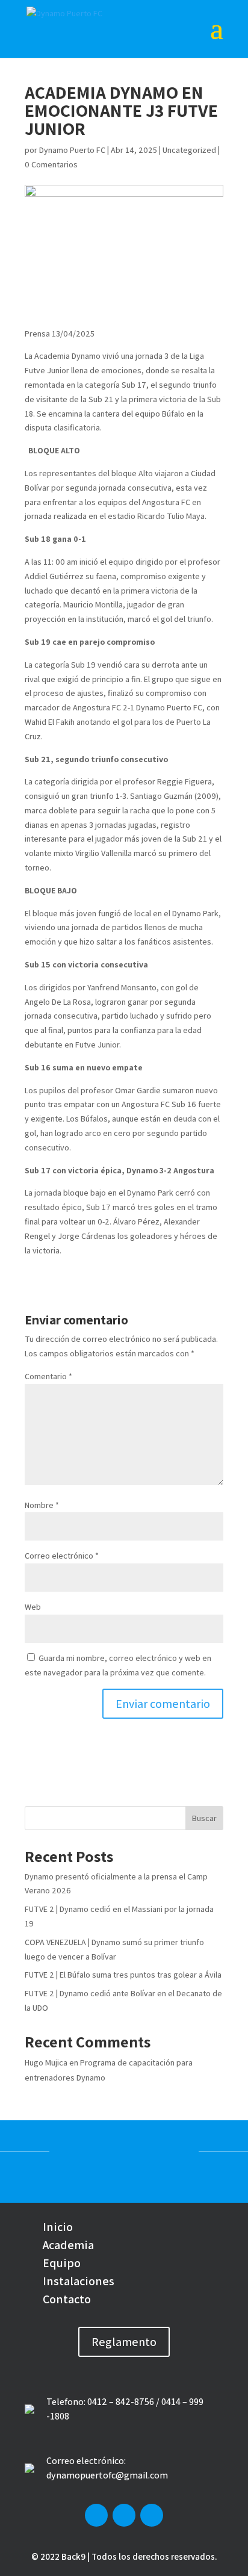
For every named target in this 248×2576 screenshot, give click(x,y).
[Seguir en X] (124, 2515)
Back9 (73, 2556)
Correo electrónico (62, 1556)
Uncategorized (189, 150)
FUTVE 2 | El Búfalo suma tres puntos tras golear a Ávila (123, 1975)
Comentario (48, 1376)
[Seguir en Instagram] (152, 2515)
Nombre (42, 1505)
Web (33, 1607)
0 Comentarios (51, 164)
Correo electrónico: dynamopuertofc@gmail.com (107, 2468)
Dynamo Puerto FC (72, 150)
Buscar (204, 1818)
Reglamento (124, 2342)
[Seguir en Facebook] (96, 2515)
